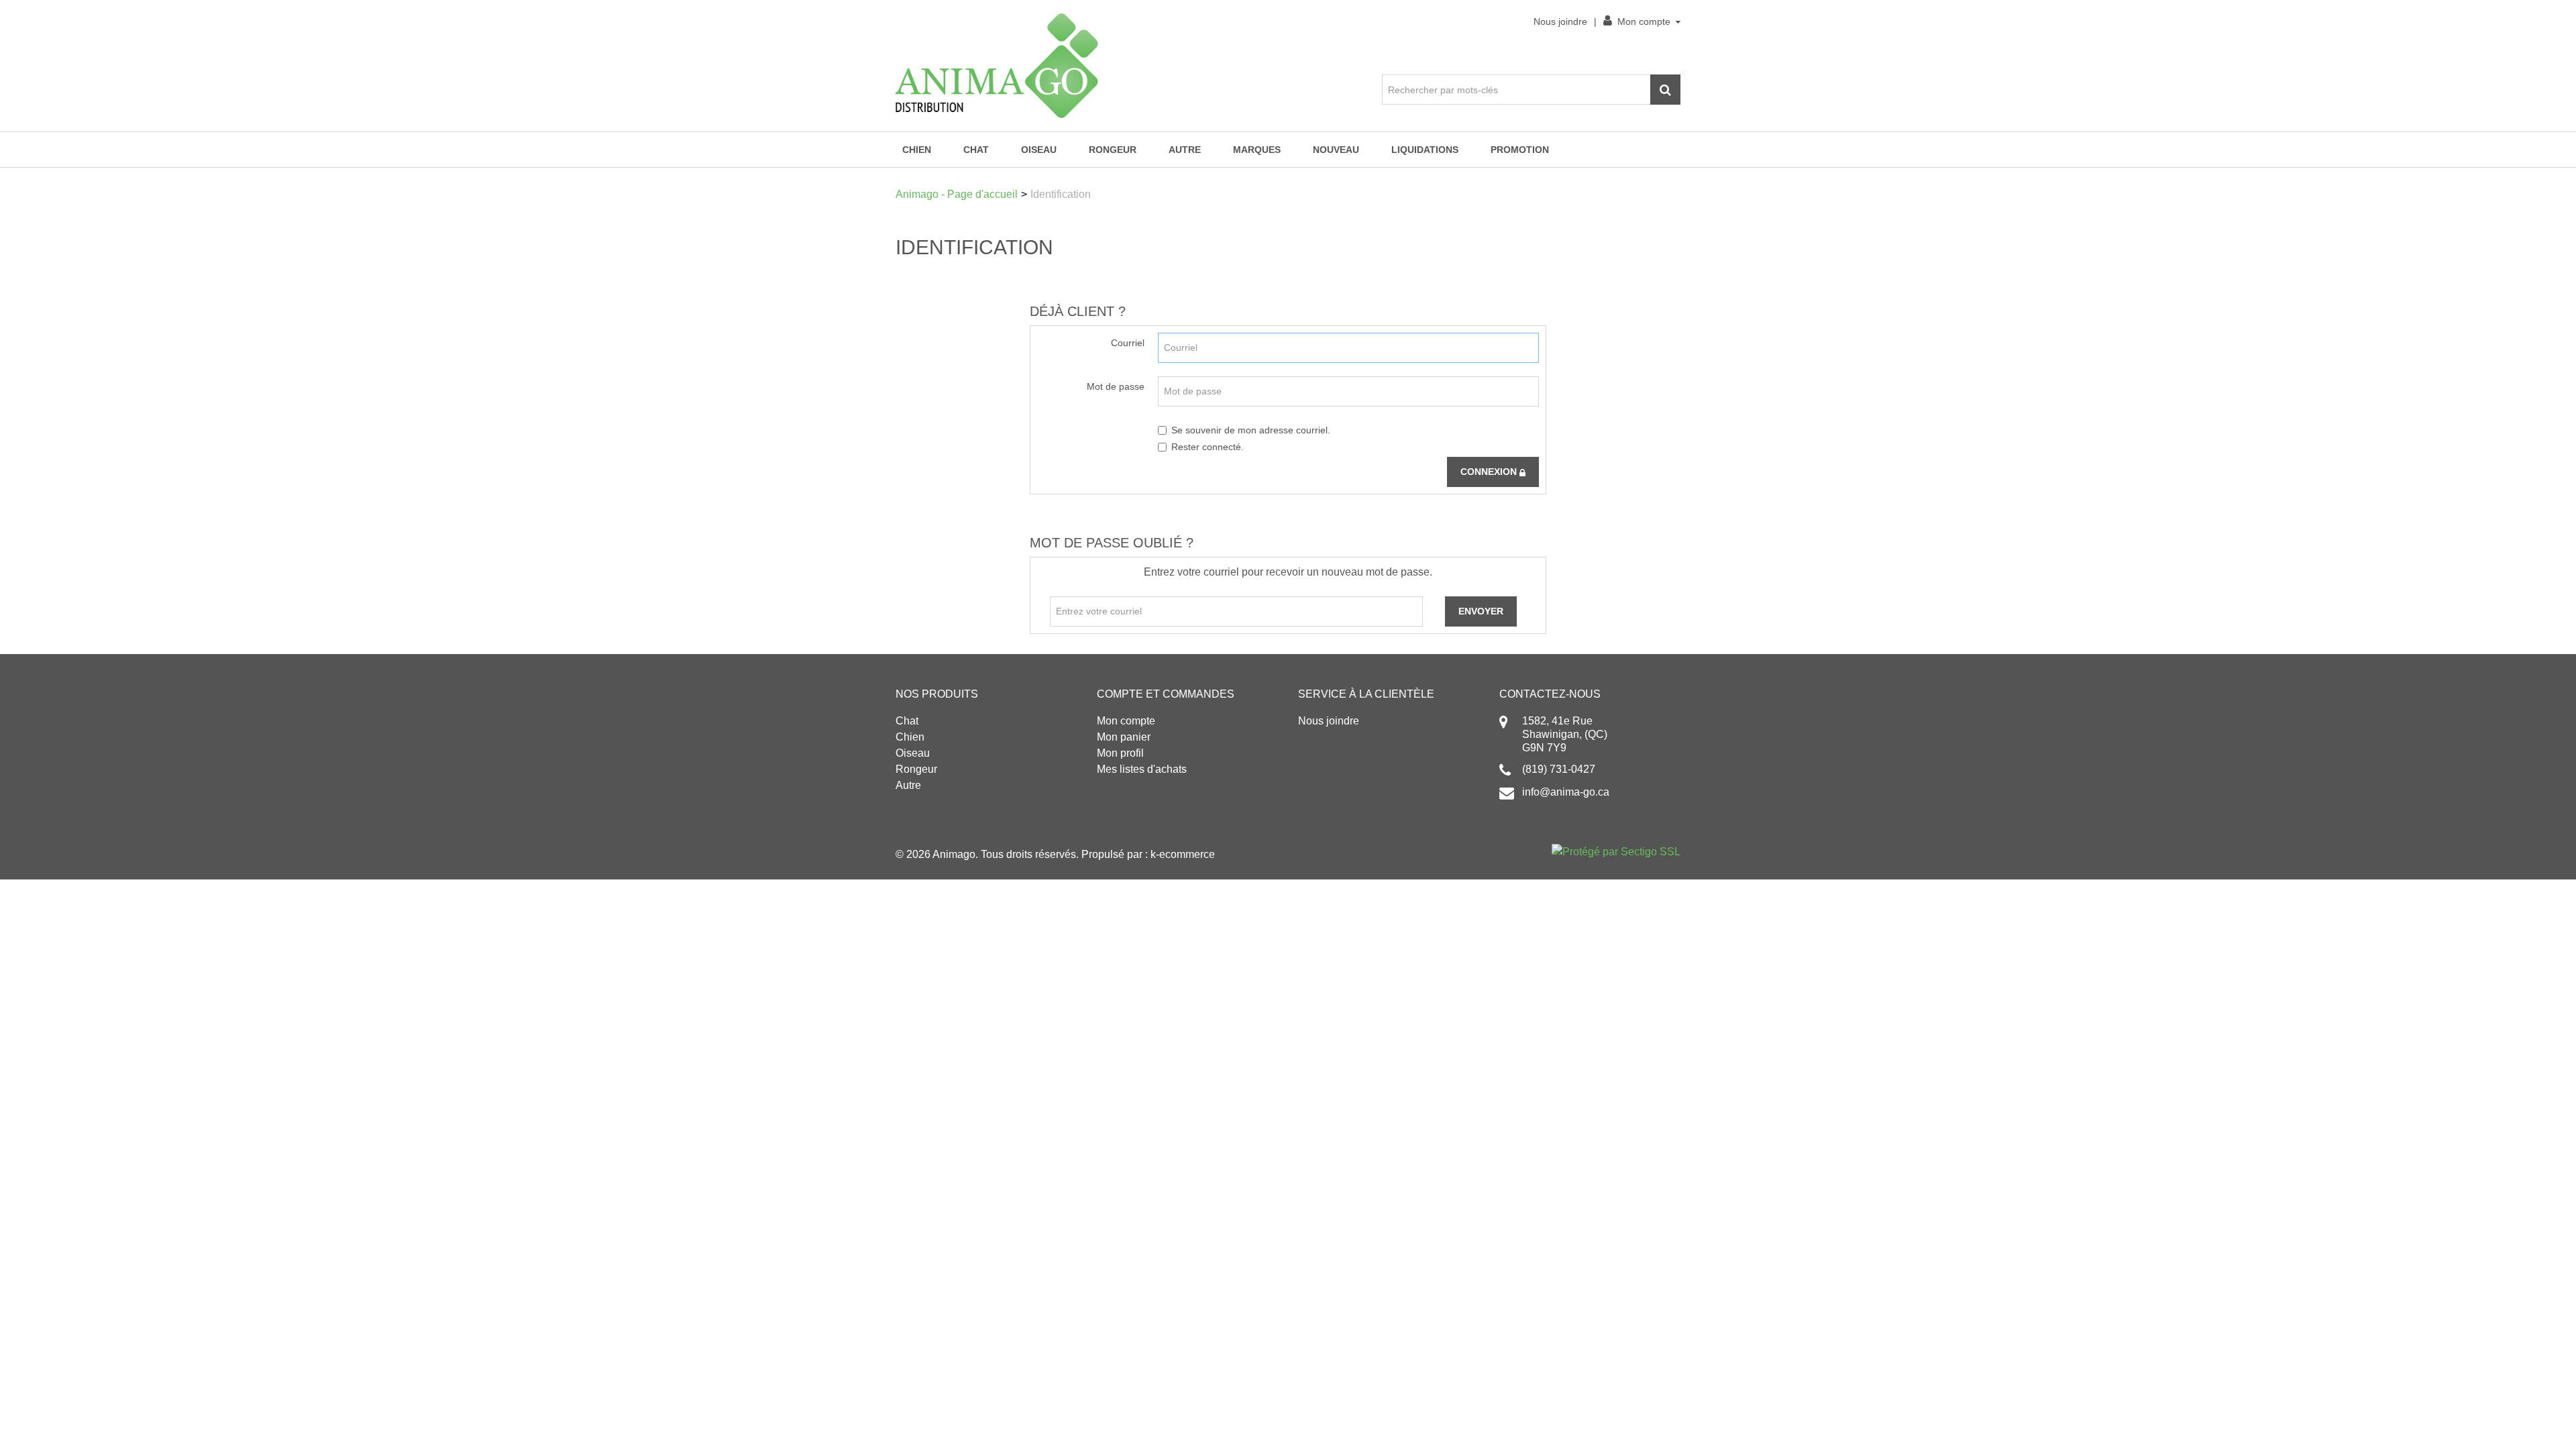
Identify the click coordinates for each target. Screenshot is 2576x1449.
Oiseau (1039, 150)
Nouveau (1336, 150)
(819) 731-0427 (1559, 769)
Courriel (1128, 343)
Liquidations (1425, 150)
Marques (1257, 150)
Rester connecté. (1207, 447)
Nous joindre (1560, 21)
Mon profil (1120, 753)
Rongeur (1113, 150)
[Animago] (997, 66)
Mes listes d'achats (1142, 769)
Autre (1185, 150)
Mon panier (1124, 737)
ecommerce (1187, 854)
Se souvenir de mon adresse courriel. (1251, 430)
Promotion (1520, 150)
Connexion (1490, 472)
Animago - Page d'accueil (957, 194)
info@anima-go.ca (1566, 792)
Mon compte (1644, 21)
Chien (917, 150)
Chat (976, 150)
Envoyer (1481, 611)
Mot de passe (1116, 386)
